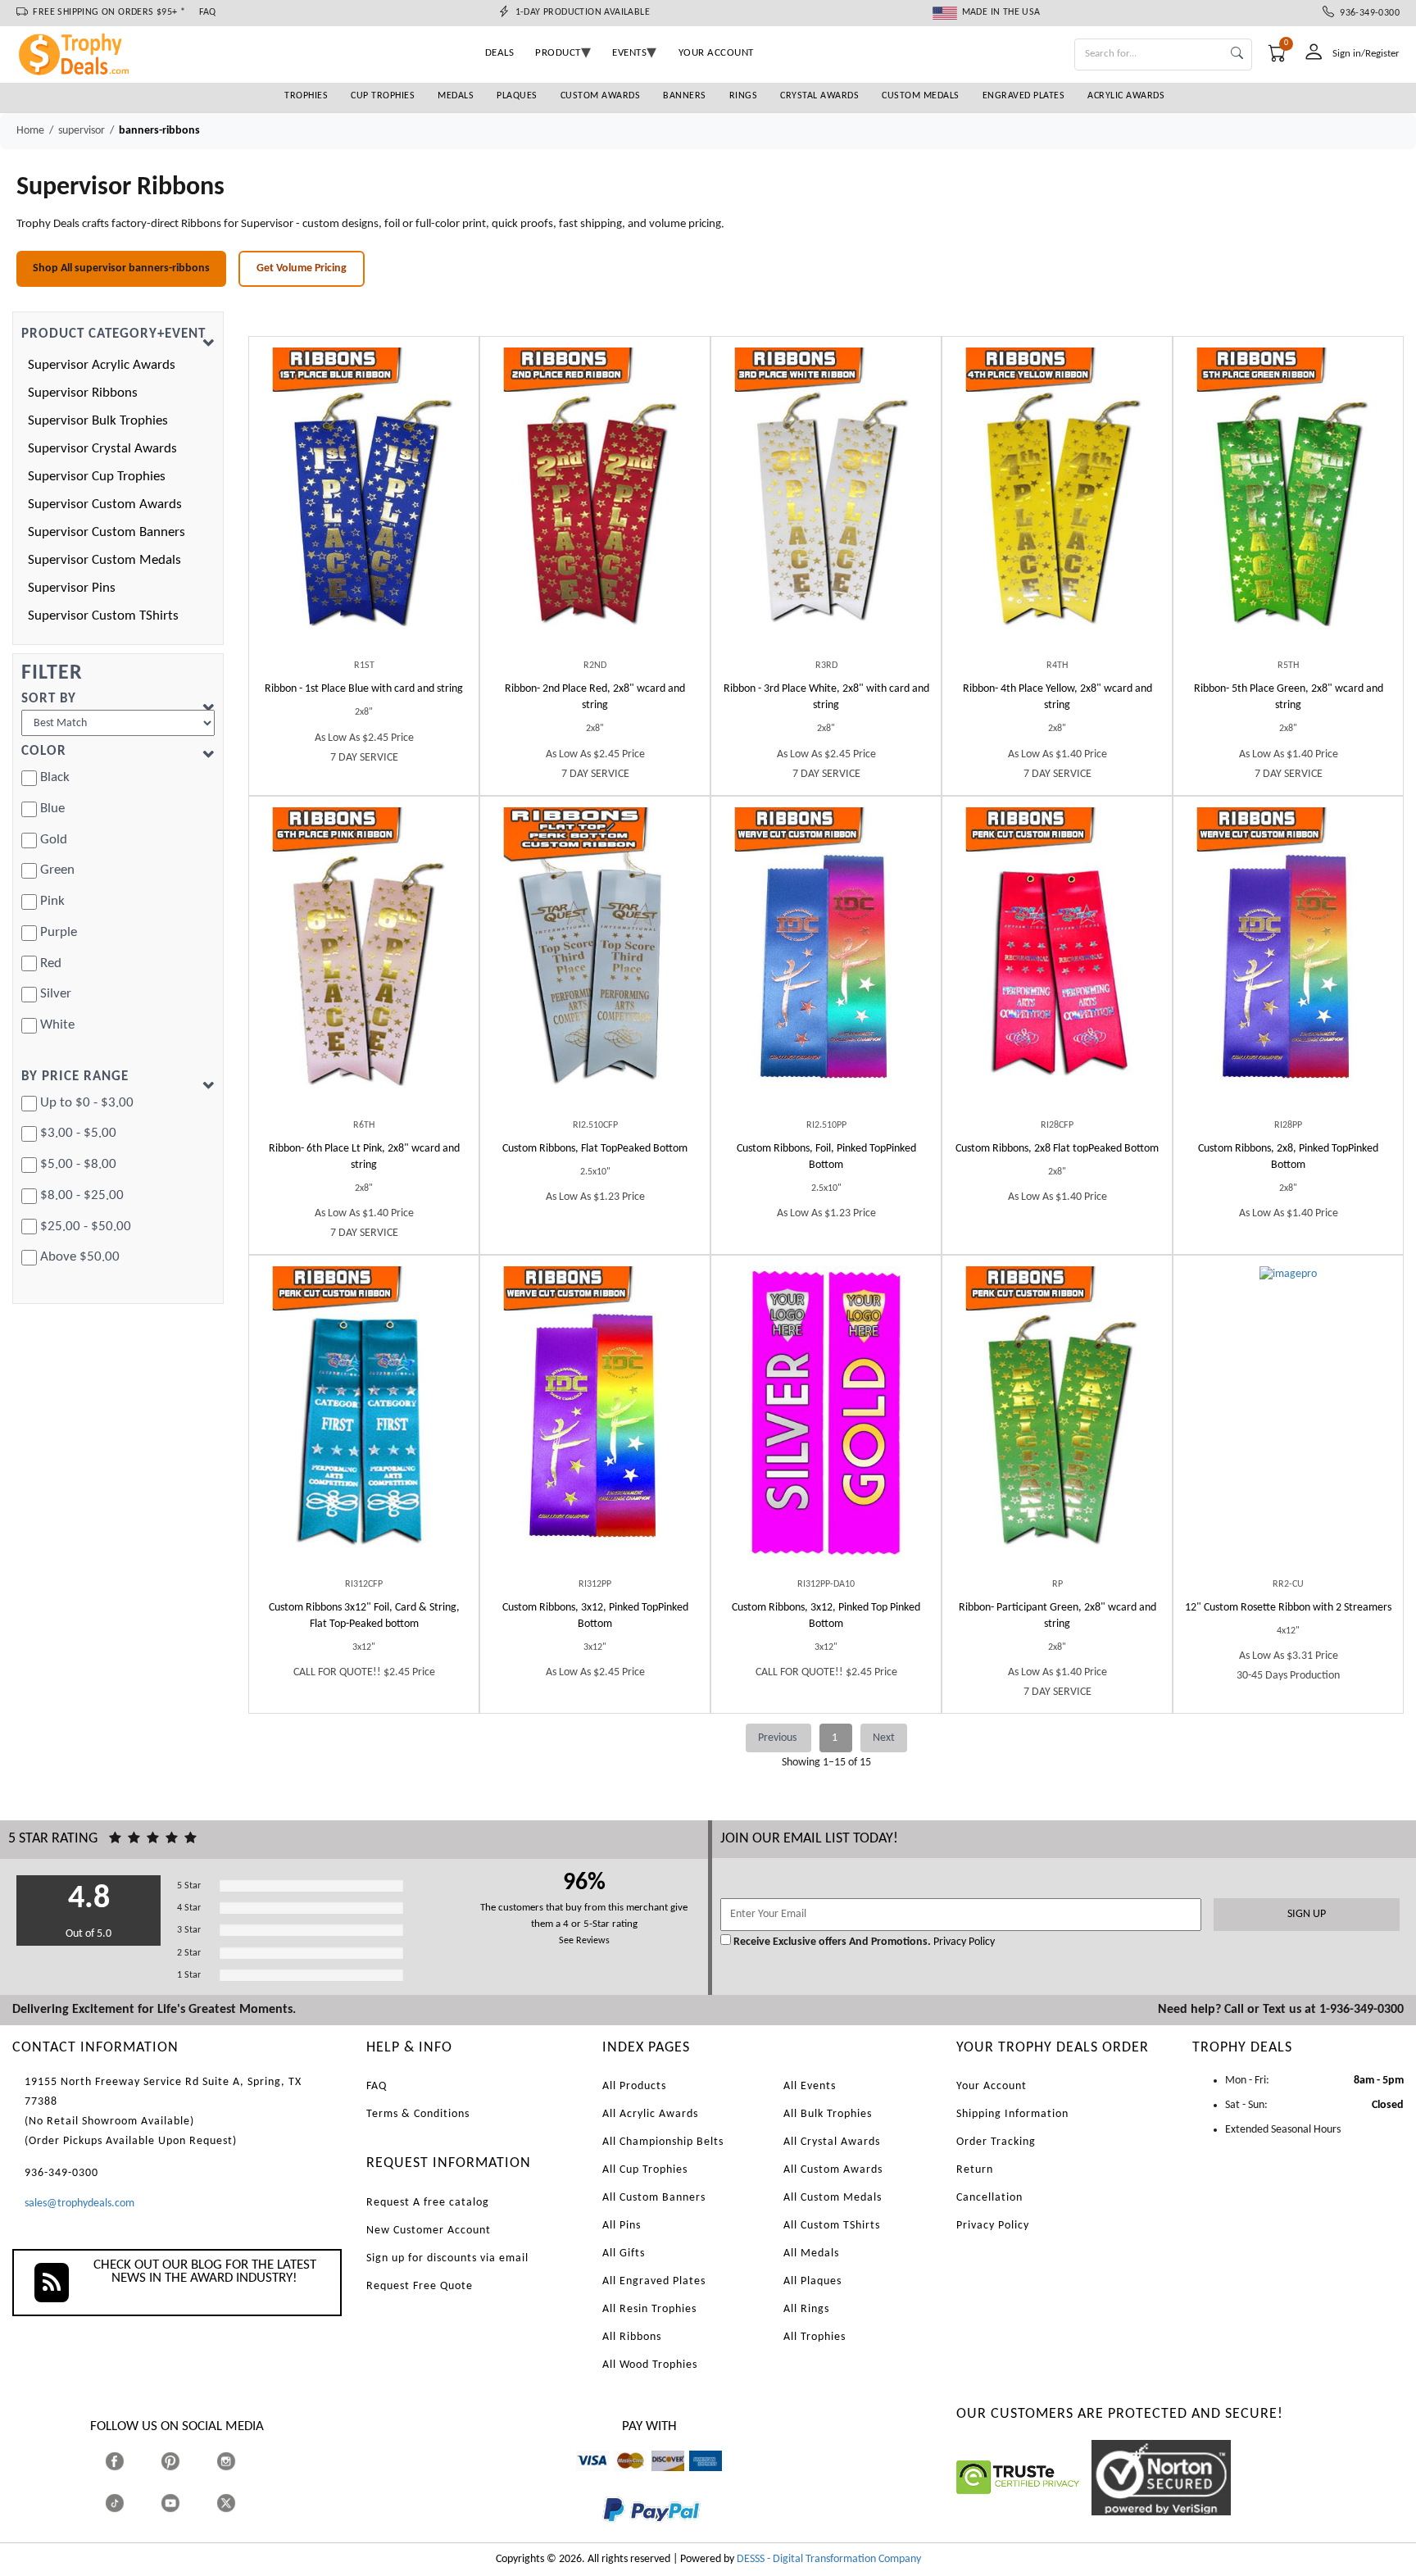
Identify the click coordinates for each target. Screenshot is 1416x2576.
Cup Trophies (383, 96)
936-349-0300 (1367, 13)
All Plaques (812, 2281)
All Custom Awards (833, 2170)
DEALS (500, 53)
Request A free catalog (428, 2203)
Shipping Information (1012, 2114)
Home (30, 131)
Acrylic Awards (1126, 96)
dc (657, 2479)
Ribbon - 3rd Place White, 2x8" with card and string (826, 697)
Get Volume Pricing (302, 268)
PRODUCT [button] (558, 53)
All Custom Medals (833, 2198)
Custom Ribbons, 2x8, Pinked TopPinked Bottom (1288, 1157)
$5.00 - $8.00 (78, 1164)
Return (975, 2170)
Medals (456, 96)
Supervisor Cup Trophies (97, 477)
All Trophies (815, 2337)
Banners (685, 96)
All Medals (811, 2253)
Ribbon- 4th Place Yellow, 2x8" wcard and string (1057, 697)
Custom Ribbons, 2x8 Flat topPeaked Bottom (1057, 1149)
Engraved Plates (1024, 96)
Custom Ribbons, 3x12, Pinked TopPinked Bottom (595, 1616)
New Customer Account (429, 2231)
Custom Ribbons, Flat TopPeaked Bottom (595, 1149)
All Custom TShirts (832, 2226)
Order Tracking (996, 2142)
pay (603, 2534)
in (241, 2461)
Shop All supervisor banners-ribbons (121, 268)
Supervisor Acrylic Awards (102, 365)
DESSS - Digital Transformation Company (829, 2559)
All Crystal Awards (832, 2142)
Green (57, 870)
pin (168, 2479)
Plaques (517, 96)
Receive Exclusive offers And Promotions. (832, 1942)
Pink (52, 901)
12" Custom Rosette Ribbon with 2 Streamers (1288, 1608)
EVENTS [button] (629, 53)
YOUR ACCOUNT (716, 53)
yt (185, 2503)
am (697, 2479)
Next (884, 1738)
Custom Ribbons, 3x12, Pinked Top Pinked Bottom (826, 1616)
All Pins (622, 2226)
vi (580, 2479)
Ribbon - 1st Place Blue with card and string (364, 689)
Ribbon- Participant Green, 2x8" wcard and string (1057, 1616)
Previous (778, 1738)
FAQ (208, 12)
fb (131, 2461)
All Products (634, 2086)
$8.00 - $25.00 (82, 1195)
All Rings (806, 2309)
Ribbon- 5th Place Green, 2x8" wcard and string (1289, 697)
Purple (59, 932)
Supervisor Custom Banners (107, 532)
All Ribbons (632, 2337)
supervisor (82, 131)
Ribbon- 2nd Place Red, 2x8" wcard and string (595, 697)
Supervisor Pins (72, 588)
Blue (52, 809)
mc (621, 2479)
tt (129, 2503)
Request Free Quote (420, 2286)
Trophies (306, 96)
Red (51, 963)
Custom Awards (601, 96)
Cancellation (989, 2198)
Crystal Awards (819, 96)
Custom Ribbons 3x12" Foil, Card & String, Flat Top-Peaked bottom (364, 1616)
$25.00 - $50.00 (86, 1227)
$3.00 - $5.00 (78, 1133)
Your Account (992, 2086)
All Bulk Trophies (828, 2114)
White (57, 1025)
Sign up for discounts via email (447, 2258)
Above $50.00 (80, 1257)
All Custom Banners (654, 2198)
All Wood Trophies (650, 2365)
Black (55, 777)
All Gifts (624, 2253)
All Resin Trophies (649, 2309)
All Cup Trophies (645, 2170)
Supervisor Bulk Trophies (98, 421)
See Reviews (584, 1941)
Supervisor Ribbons (83, 393)
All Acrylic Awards (650, 2114)
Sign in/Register (1366, 54)
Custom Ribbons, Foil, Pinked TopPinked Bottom (826, 1157)
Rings (744, 96)
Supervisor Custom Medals (104, 560)
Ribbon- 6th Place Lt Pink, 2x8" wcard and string (364, 1157)
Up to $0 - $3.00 (87, 1103)
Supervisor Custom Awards (105, 504)
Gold (54, 840)
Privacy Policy (963, 1942)
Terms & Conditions (418, 2114)
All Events (810, 2086)
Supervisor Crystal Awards (102, 449)
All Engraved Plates (654, 2281)
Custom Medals (921, 96)
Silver (56, 994)
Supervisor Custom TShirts (103, 616)
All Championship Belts (663, 2142)
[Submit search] (1237, 55)
